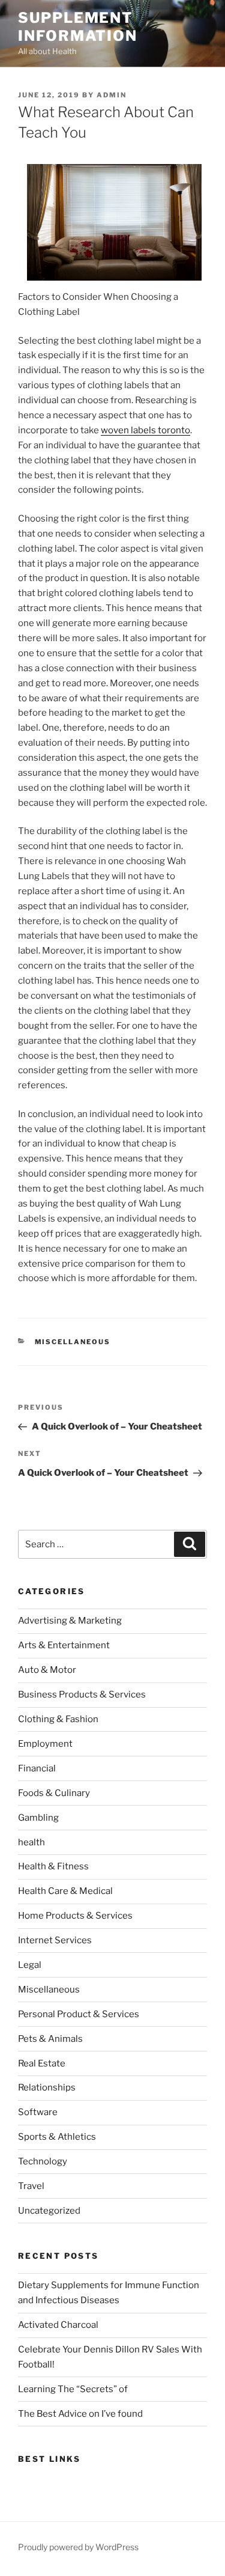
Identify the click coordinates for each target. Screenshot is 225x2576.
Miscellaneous (73, 1342)
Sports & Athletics (57, 2137)
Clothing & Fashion (58, 1719)
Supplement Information (78, 27)
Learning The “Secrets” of (73, 2389)
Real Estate (42, 2063)
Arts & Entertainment (64, 1645)
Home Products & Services (75, 1916)
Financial (37, 1768)
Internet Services (55, 1940)
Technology (43, 2161)
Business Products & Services (82, 1694)
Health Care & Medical (65, 1891)
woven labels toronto (145, 430)
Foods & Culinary (54, 1793)
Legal (30, 1965)
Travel (31, 2186)
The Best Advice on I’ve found (80, 2414)
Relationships (47, 2087)
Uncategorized (49, 2211)
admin (112, 95)
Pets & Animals (50, 2039)
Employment (45, 1744)
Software (38, 2112)
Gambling (38, 1818)
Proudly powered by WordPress (78, 2547)
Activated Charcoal (58, 2325)
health (31, 1842)
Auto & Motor (47, 1670)
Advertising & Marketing (70, 1621)
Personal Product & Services (79, 2014)
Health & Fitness (53, 1866)
